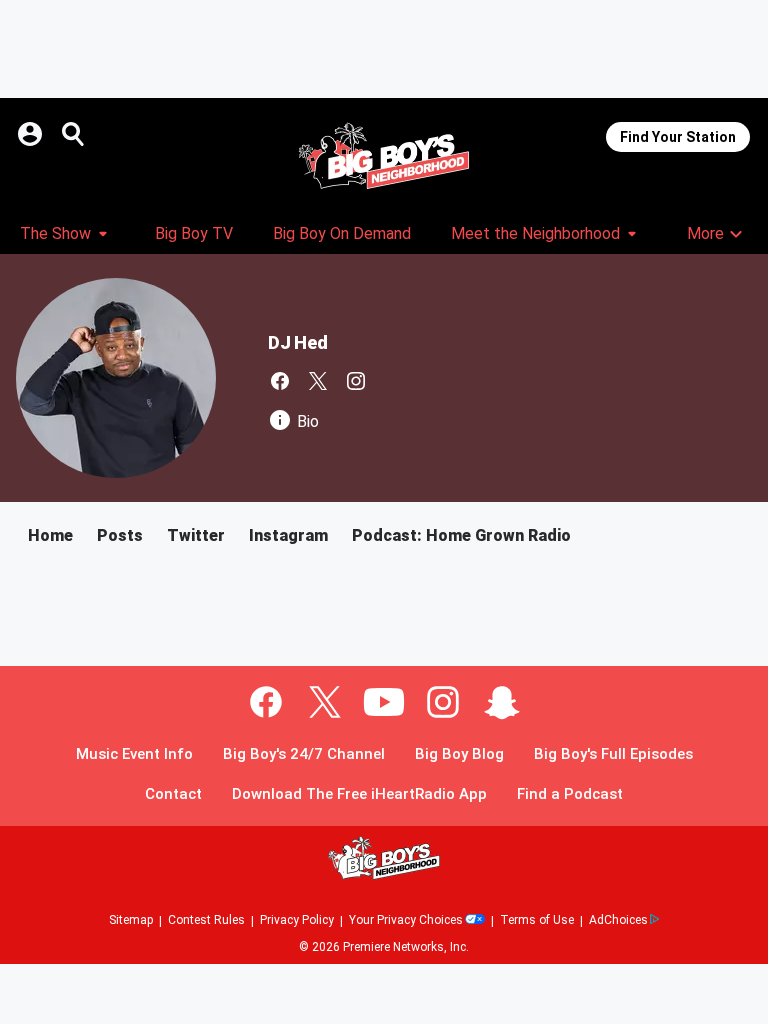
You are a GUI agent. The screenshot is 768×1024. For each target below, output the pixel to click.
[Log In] (32, 134)
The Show (55, 233)
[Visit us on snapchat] (502, 702)
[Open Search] (74, 134)
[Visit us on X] (318, 381)
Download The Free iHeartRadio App (359, 794)
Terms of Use (537, 920)
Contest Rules (206, 920)
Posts (120, 535)
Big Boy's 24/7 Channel (304, 754)
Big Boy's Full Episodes (613, 754)
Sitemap (131, 920)
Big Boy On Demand (342, 233)
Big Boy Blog (459, 754)
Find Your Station (678, 137)
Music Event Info (134, 754)
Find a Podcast (570, 794)
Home (50, 535)
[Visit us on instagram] (356, 381)
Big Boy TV (194, 233)
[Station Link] (384, 156)
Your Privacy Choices (406, 920)
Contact (173, 794)
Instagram (288, 535)
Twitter (196, 535)
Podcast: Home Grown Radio (461, 535)
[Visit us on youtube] (384, 702)
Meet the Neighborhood (535, 233)
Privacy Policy (297, 920)
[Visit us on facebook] (280, 381)
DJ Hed (298, 342)
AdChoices (618, 920)
